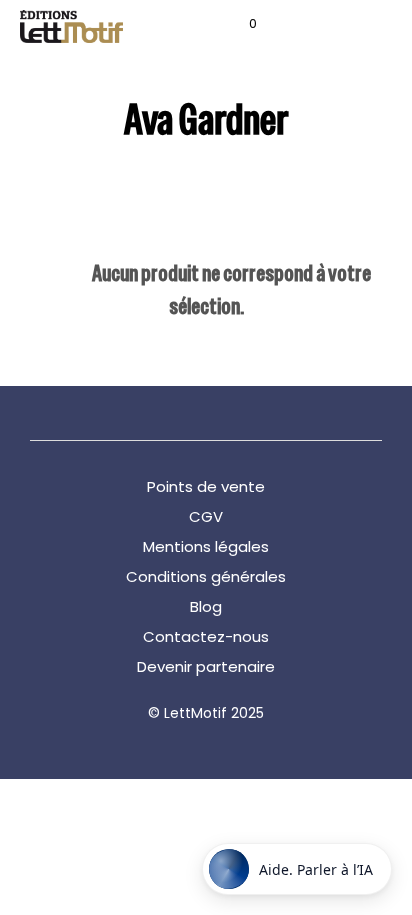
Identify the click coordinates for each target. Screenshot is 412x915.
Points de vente (206, 486)
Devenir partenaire (206, 666)
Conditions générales (206, 576)
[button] (239, 24)
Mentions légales (206, 546)
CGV (206, 516)
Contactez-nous (206, 636)
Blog (206, 606)
